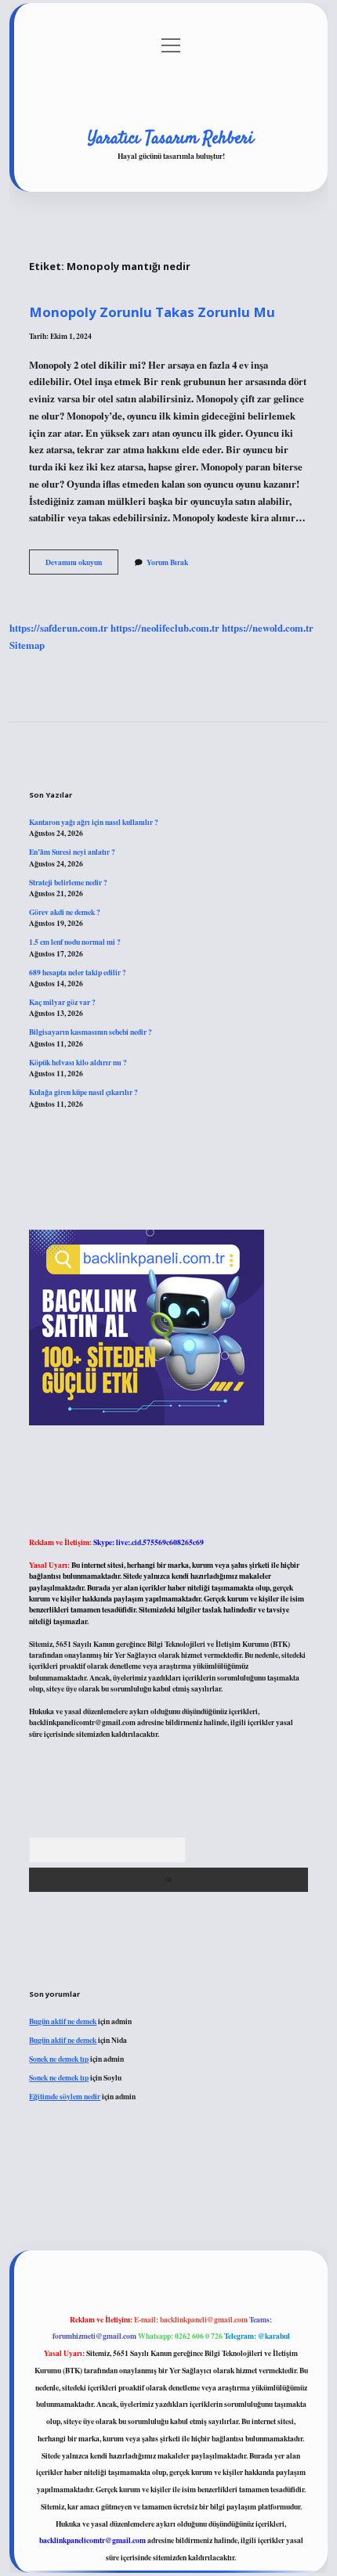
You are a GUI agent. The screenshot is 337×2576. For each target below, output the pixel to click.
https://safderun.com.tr (59, 628)
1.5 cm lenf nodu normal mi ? (75, 942)
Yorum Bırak (167, 562)
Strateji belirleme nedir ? (68, 882)
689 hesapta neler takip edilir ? (78, 972)
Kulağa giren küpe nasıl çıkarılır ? (83, 1092)
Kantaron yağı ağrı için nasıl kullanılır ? (94, 822)
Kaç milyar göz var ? (62, 1002)
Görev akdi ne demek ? (65, 912)
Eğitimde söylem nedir (65, 2096)
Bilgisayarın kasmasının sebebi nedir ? (91, 1032)
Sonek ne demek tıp (59, 2059)
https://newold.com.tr (268, 628)
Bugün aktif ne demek (63, 2021)
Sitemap (27, 645)
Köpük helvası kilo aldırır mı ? (78, 1062)
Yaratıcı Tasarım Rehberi (171, 139)
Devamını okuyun (82, 565)
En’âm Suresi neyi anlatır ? (72, 852)
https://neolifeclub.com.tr (165, 628)
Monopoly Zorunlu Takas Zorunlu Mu (152, 312)
